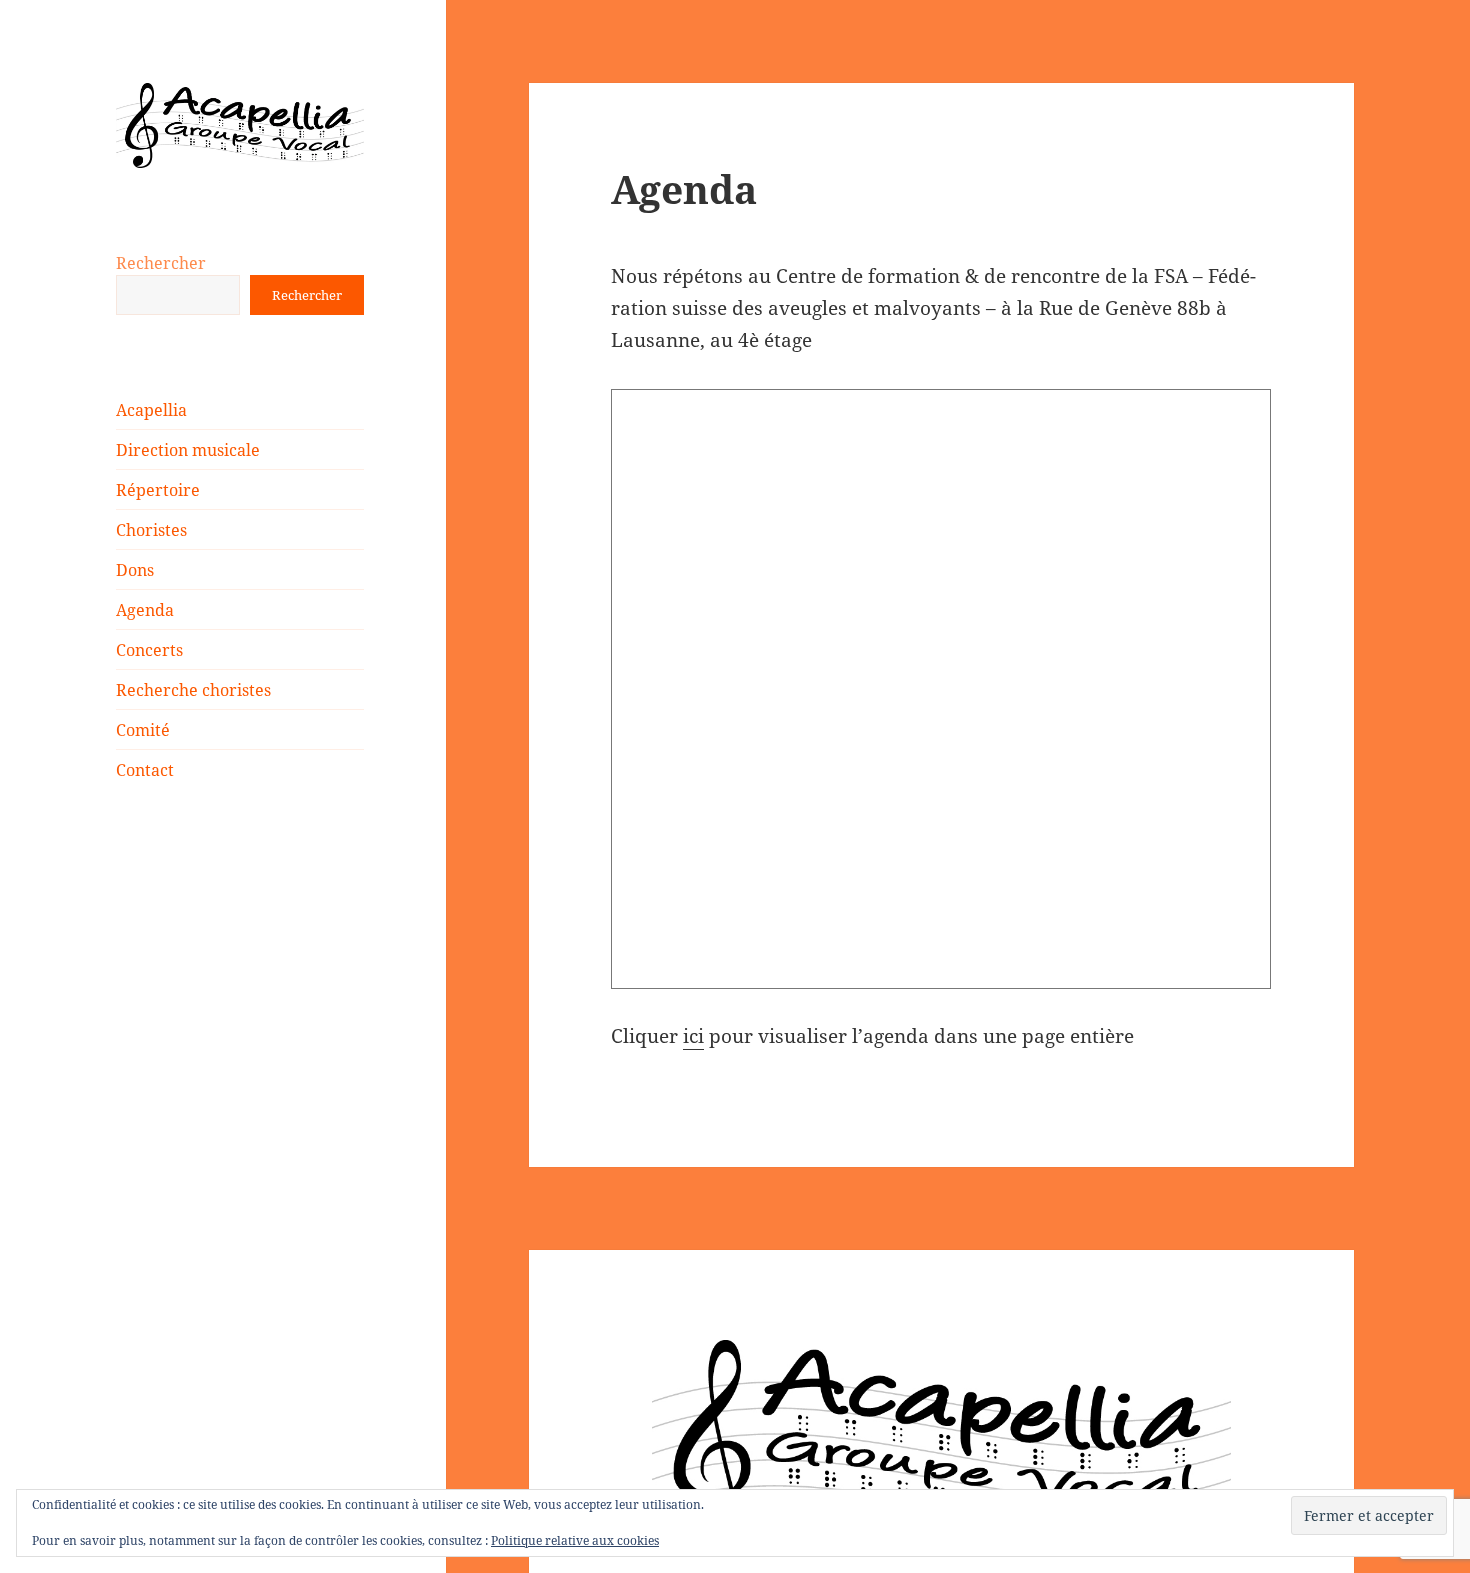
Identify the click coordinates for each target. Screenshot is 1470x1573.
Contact (145, 770)
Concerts (149, 650)
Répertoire (158, 490)
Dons (135, 570)
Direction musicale (188, 450)
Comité (143, 730)
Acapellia (151, 410)
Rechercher (161, 263)
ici (693, 1036)
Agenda (145, 610)
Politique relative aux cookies (575, 1540)
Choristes (151, 530)
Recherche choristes (193, 690)
